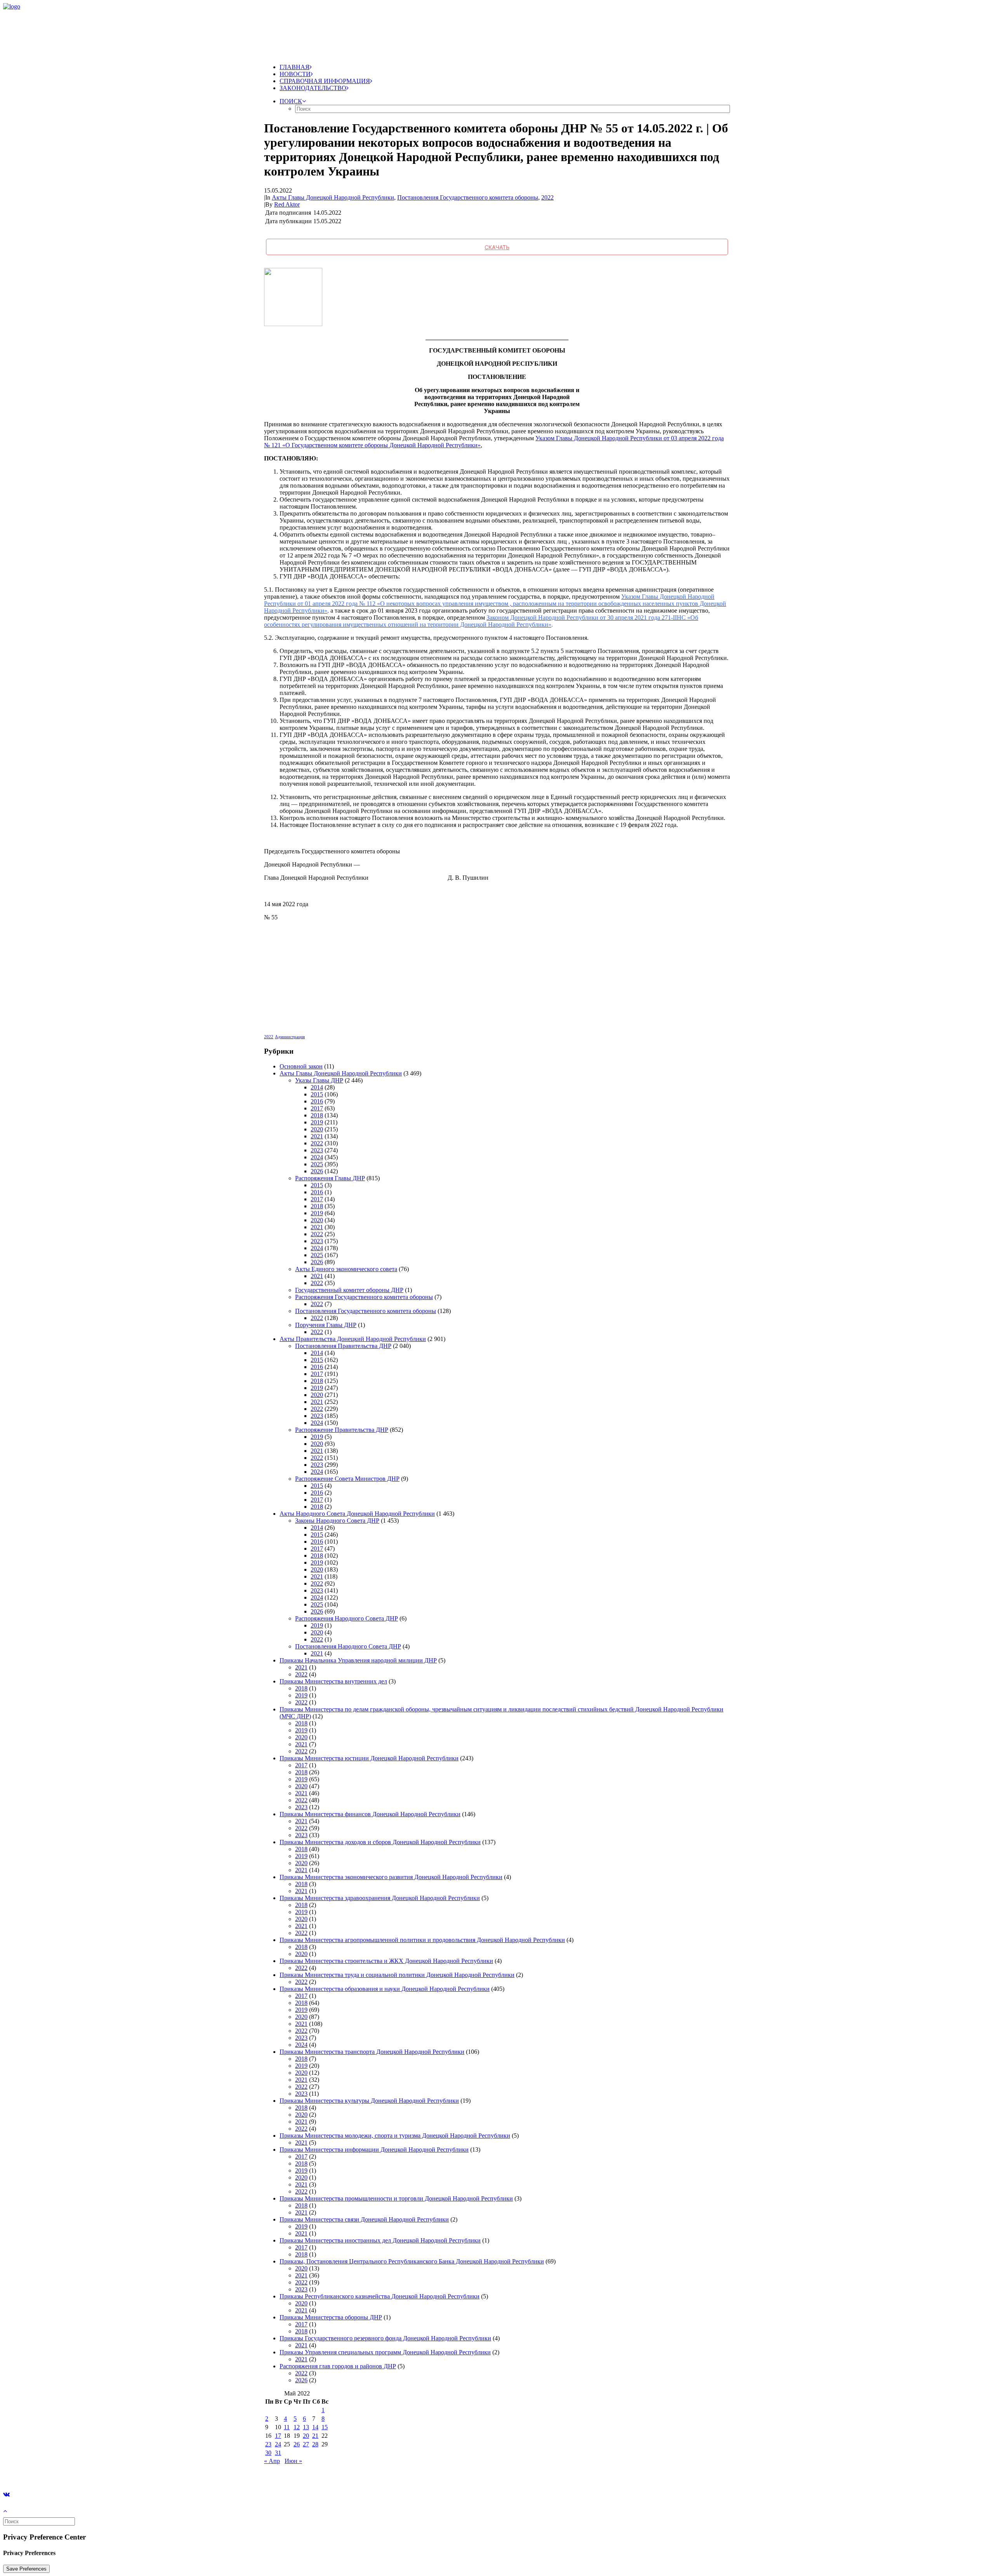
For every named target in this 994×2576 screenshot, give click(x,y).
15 (325, 2427)
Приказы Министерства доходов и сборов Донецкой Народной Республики (380, 1842)
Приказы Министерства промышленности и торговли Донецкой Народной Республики (396, 2198)
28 (315, 2444)
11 (287, 2427)
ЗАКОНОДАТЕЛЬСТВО (313, 88)
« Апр (272, 2461)
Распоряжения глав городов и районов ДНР (338, 2366)
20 (306, 2436)
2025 (317, 1164)
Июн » (293, 2461)
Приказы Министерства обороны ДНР (331, 2317)
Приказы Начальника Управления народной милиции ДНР (358, 1660)
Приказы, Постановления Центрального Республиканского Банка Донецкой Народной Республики (412, 2261)
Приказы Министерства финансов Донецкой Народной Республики (370, 1814)
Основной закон (301, 1066)
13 (306, 2427)
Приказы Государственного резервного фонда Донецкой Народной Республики (385, 2338)
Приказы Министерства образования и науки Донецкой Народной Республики (385, 1989)
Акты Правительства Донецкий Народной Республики (353, 1339)
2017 (317, 1108)
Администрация (290, 1037)
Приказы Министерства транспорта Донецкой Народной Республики (372, 2052)
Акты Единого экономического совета (346, 1269)
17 (278, 2436)
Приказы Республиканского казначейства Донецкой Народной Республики (380, 2296)
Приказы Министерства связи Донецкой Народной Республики (364, 2219)
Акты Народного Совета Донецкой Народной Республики (357, 1514)
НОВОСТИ (295, 74)
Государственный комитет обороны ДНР (349, 1290)
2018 (317, 1115)
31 (278, 2453)
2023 (317, 1150)
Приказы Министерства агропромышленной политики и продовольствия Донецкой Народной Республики (422, 1940)
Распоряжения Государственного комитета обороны (364, 1297)
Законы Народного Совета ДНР (337, 1521)
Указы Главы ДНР (319, 1080)
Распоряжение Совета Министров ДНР (347, 1479)
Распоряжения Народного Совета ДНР (347, 1618)
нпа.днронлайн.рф (117, 2474)
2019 (317, 1122)
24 (278, 2444)
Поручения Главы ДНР (326, 1325)
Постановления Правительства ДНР (343, 1346)
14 (315, 2427)
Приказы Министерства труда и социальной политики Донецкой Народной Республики (397, 1975)
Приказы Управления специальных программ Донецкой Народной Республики (385, 2352)
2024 (317, 1157)
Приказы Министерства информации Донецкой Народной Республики (374, 2150)
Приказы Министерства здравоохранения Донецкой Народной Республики (380, 1898)
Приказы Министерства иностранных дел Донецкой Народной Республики (380, 2240)
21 (315, 2436)
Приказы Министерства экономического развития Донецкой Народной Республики (391, 1877)
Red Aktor (287, 204)
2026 (317, 1171)
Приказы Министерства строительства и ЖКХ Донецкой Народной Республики (386, 1961)
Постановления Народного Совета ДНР (348, 1646)
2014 (317, 1087)
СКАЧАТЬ (497, 247)
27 (306, 2444)
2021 (317, 1136)
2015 (317, 1094)
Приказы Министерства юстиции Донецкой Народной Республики (369, 1758)
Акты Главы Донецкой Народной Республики (333, 197)
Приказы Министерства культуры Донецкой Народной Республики (369, 2101)
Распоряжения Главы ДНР (330, 1178)
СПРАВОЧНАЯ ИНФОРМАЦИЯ (325, 81)
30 (268, 2453)
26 (297, 2444)
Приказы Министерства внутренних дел (333, 1681)
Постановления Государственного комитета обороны (468, 197)
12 (297, 2427)
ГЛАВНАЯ (295, 67)
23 (268, 2444)
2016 (317, 1101)
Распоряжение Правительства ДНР (342, 1430)
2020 (317, 1129)
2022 (547, 197)
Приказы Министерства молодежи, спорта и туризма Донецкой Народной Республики (395, 2136)
